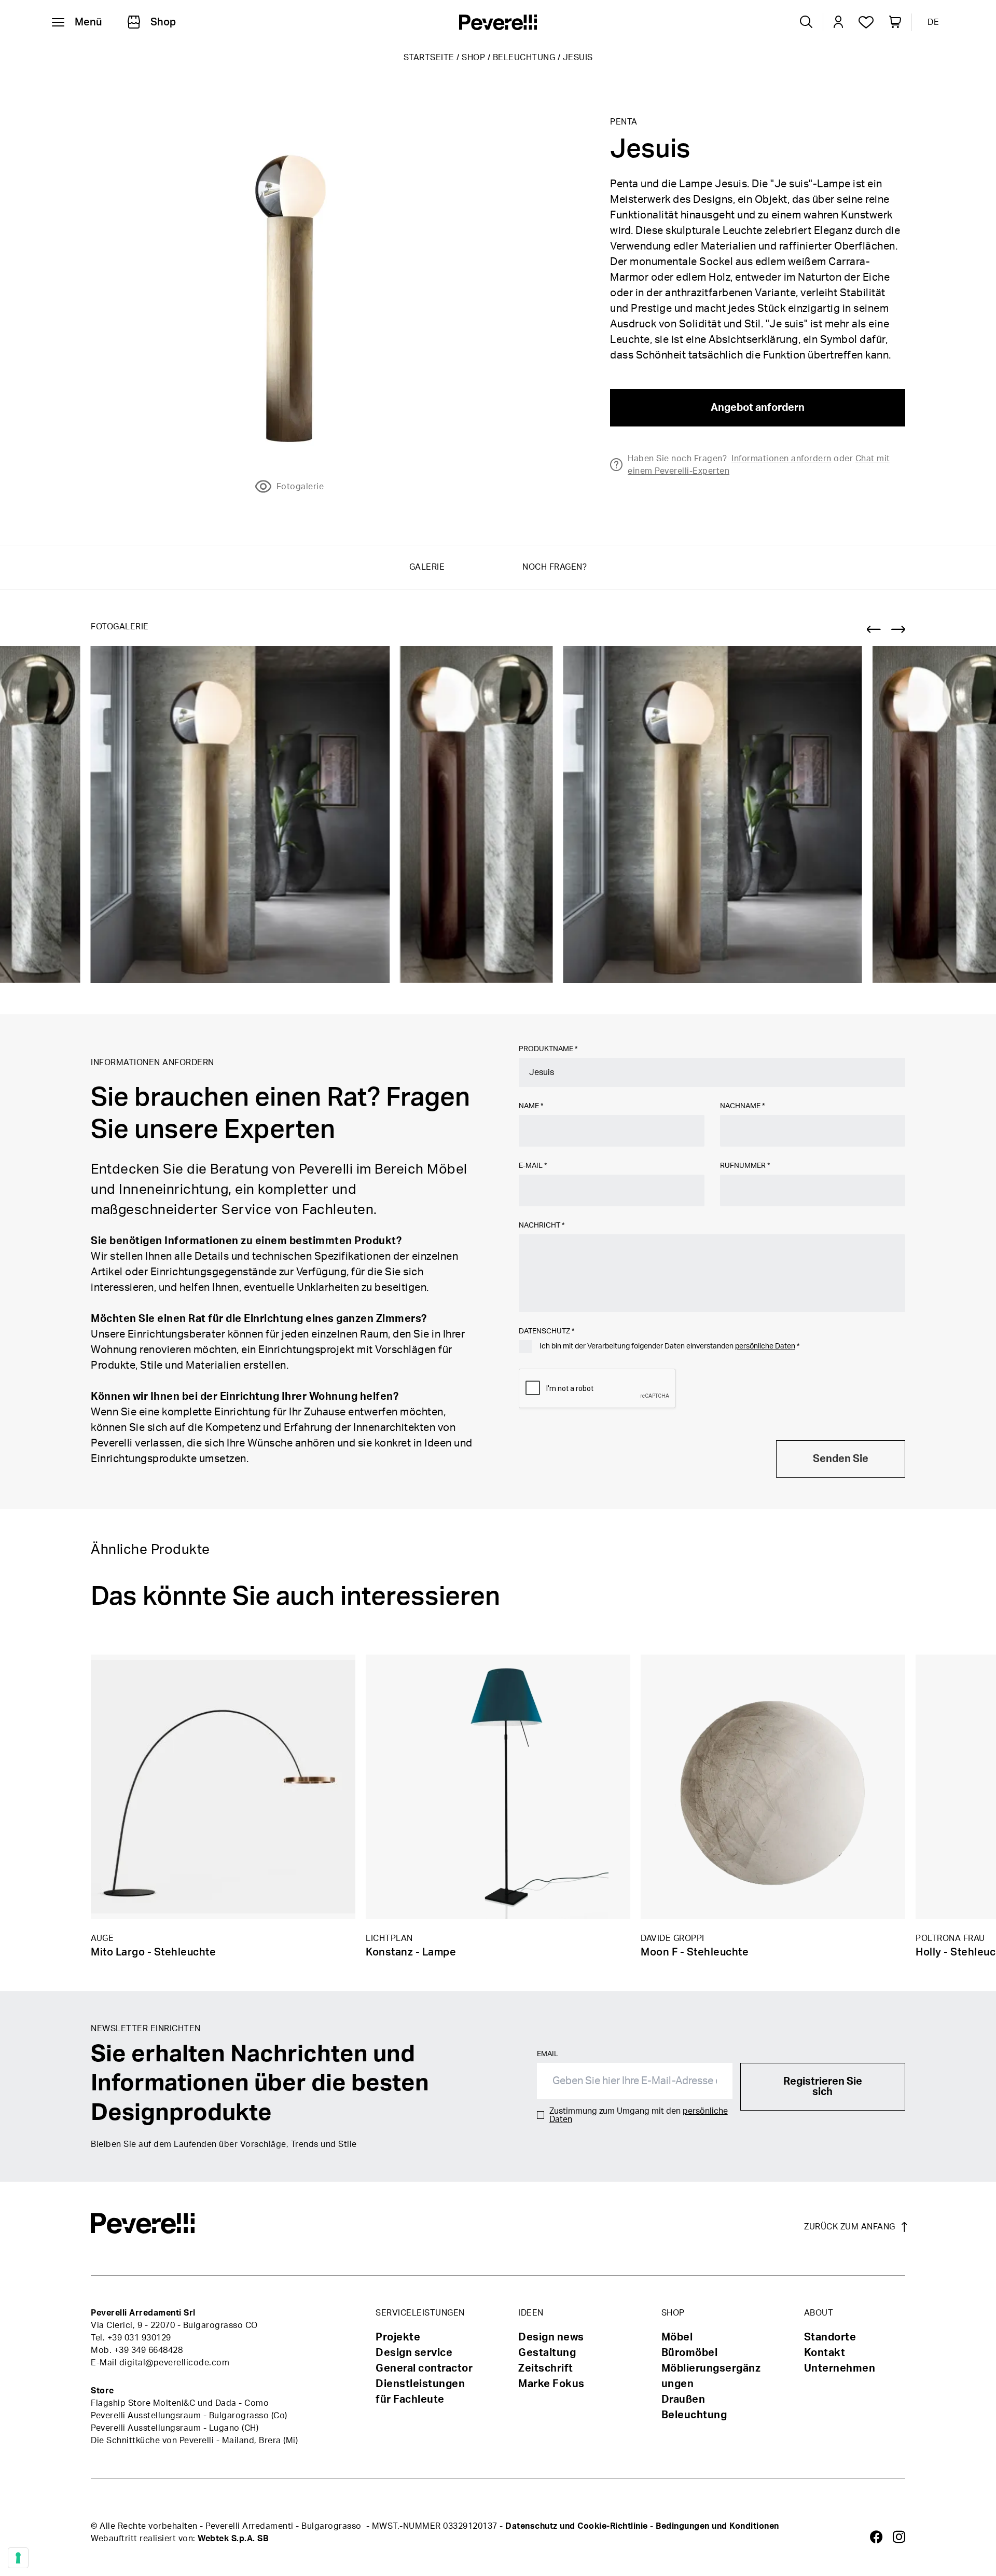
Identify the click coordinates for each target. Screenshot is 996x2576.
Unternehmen (840, 2368)
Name (531, 1106)
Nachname (742, 1106)
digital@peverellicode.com (175, 2363)
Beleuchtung (524, 58)
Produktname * (548, 1049)
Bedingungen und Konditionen (717, 2526)
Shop (473, 58)
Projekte (398, 2337)
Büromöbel (690, 2353)
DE (933, 22)
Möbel (677, 2337)
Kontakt (825, 2353)
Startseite (429, 58)
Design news (551, 2337)
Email (548, 2054)
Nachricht (542, 1225)
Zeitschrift (546, 2368)
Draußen (683, 2400)
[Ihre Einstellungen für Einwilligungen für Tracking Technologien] (18, 2558)
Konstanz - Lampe (411, 1952)
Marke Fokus (551, 2384)
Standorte (830, 2337)
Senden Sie (841, 1459)
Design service (414, 2353)
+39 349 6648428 (149, 2350)
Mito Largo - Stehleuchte (153, 1952)
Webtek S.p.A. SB (233, 2539)
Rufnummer (745, 1166)
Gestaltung (547, 2353)
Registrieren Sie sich (823, 2087)
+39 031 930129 (139, 2338)
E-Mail (533, 1166)
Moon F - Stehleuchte (695, 1952)
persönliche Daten (765, 1346)
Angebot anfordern (758, 408)
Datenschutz (547, 1331)
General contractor (424, 2368)
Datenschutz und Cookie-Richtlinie (577, 2526)
